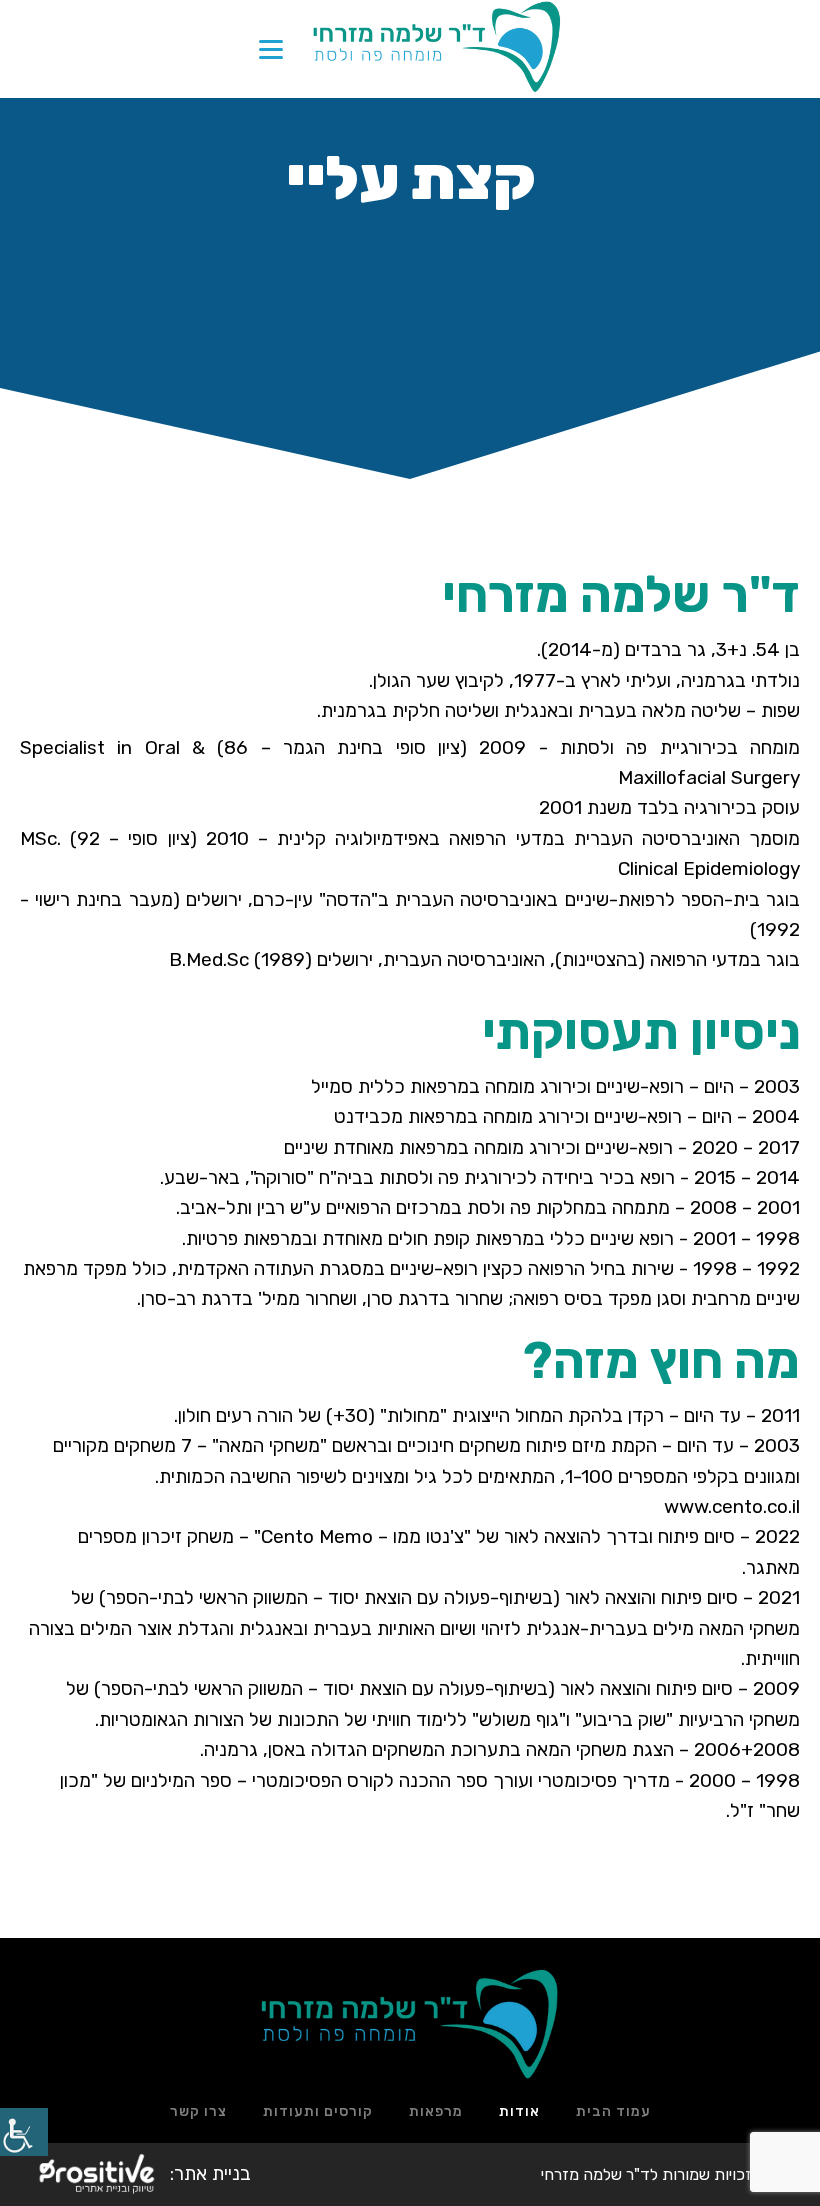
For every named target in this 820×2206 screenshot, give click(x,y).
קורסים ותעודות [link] (318, 2111)
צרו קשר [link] (198, 2111)
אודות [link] (519, 2111)
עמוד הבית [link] (613, 2111)
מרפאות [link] (436, 2111)
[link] (24, 2132)
